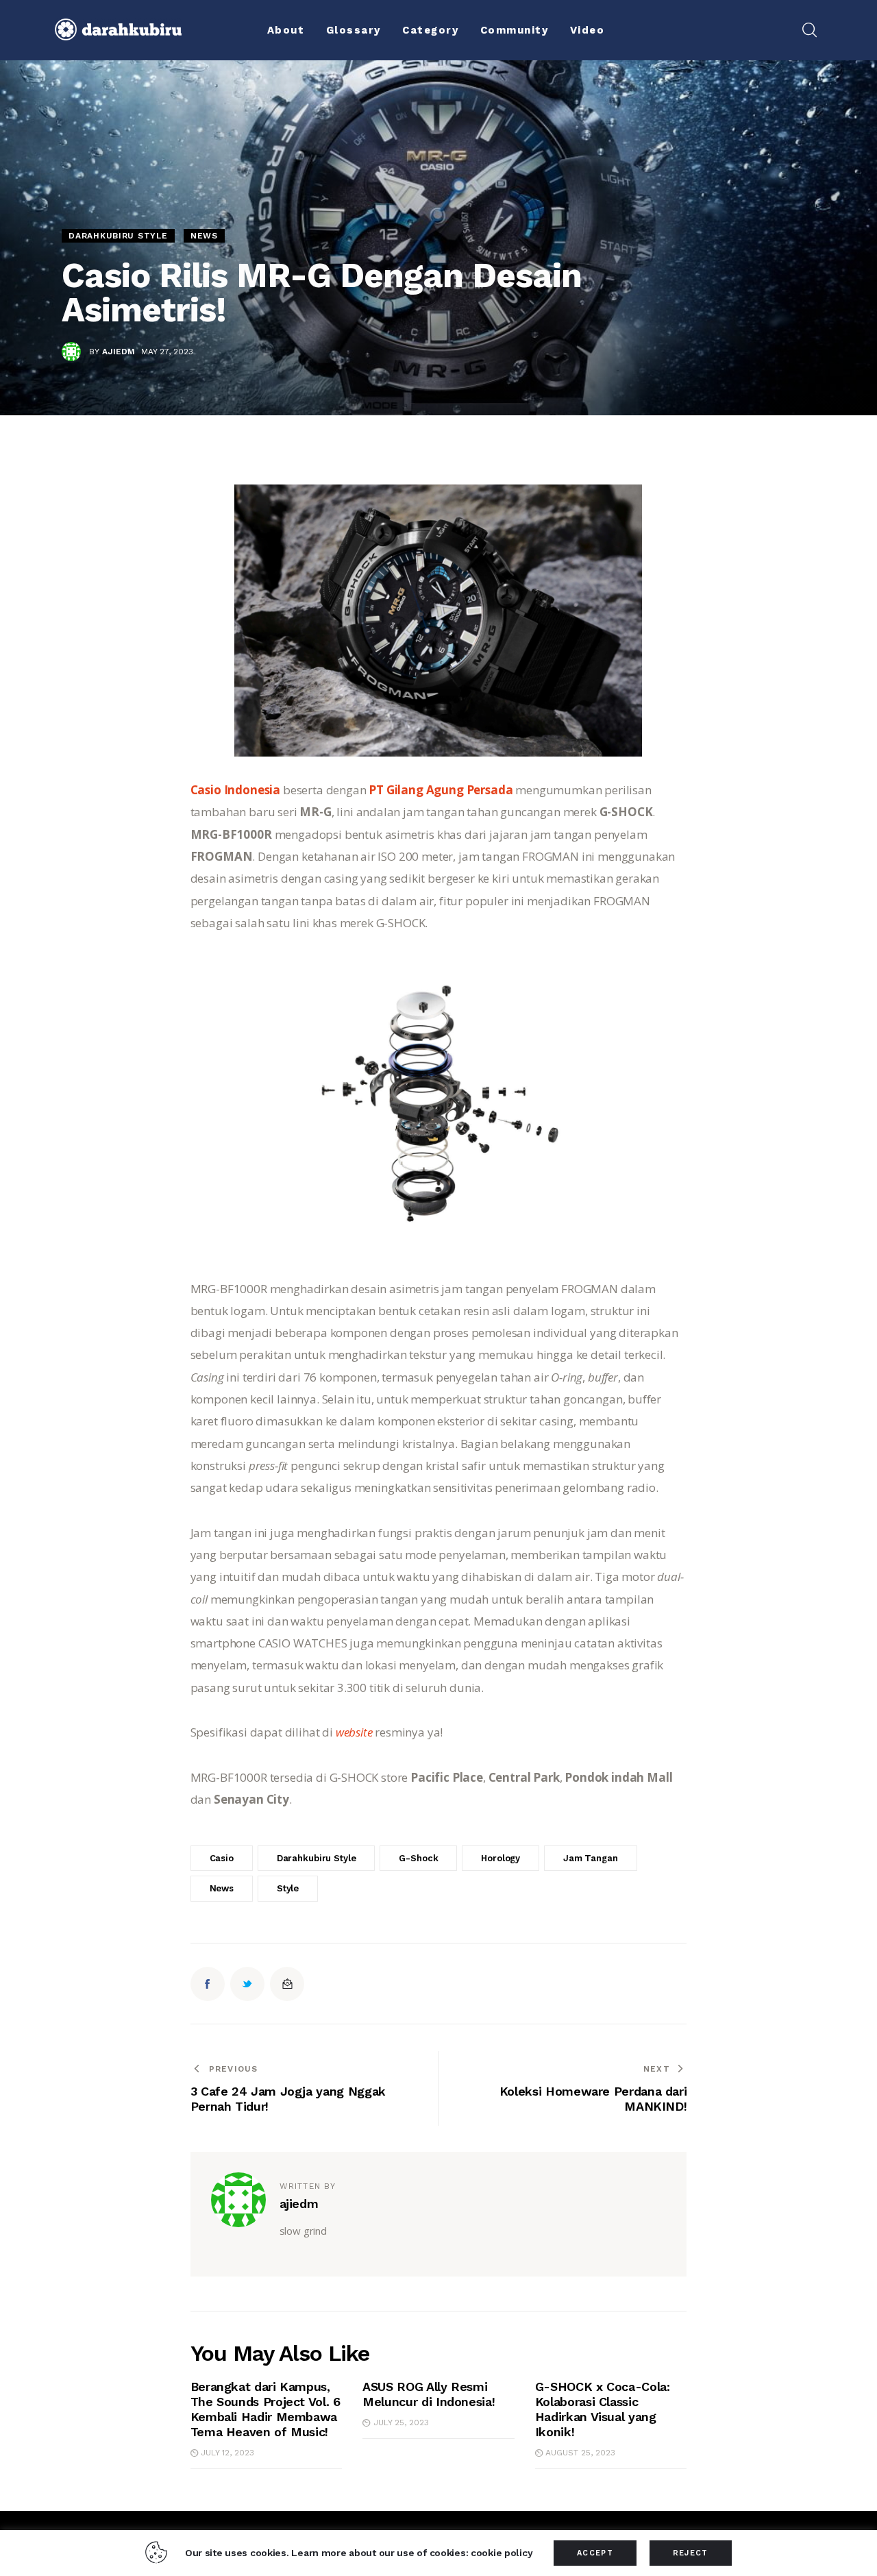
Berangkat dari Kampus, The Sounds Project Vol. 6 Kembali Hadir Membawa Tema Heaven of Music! (265, 2409)
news (222, 1888)
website (356, 1732)
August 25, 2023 (580, 2453)
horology (501, 1858)
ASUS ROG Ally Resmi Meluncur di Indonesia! (429, 2394)
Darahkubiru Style (118, 236)
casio (222, 1858)
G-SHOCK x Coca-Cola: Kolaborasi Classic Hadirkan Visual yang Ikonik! (603, 2409)
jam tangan (591, 1858)
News (204, 236)
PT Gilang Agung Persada (441, 790)
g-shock (418, 1858)
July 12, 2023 (227, 2453)
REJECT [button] (691, 2553)
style (288, 1888)
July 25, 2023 (401, 2422)
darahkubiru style (317, 1858)
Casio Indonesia (235, 790)
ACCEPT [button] (595, 2553)
